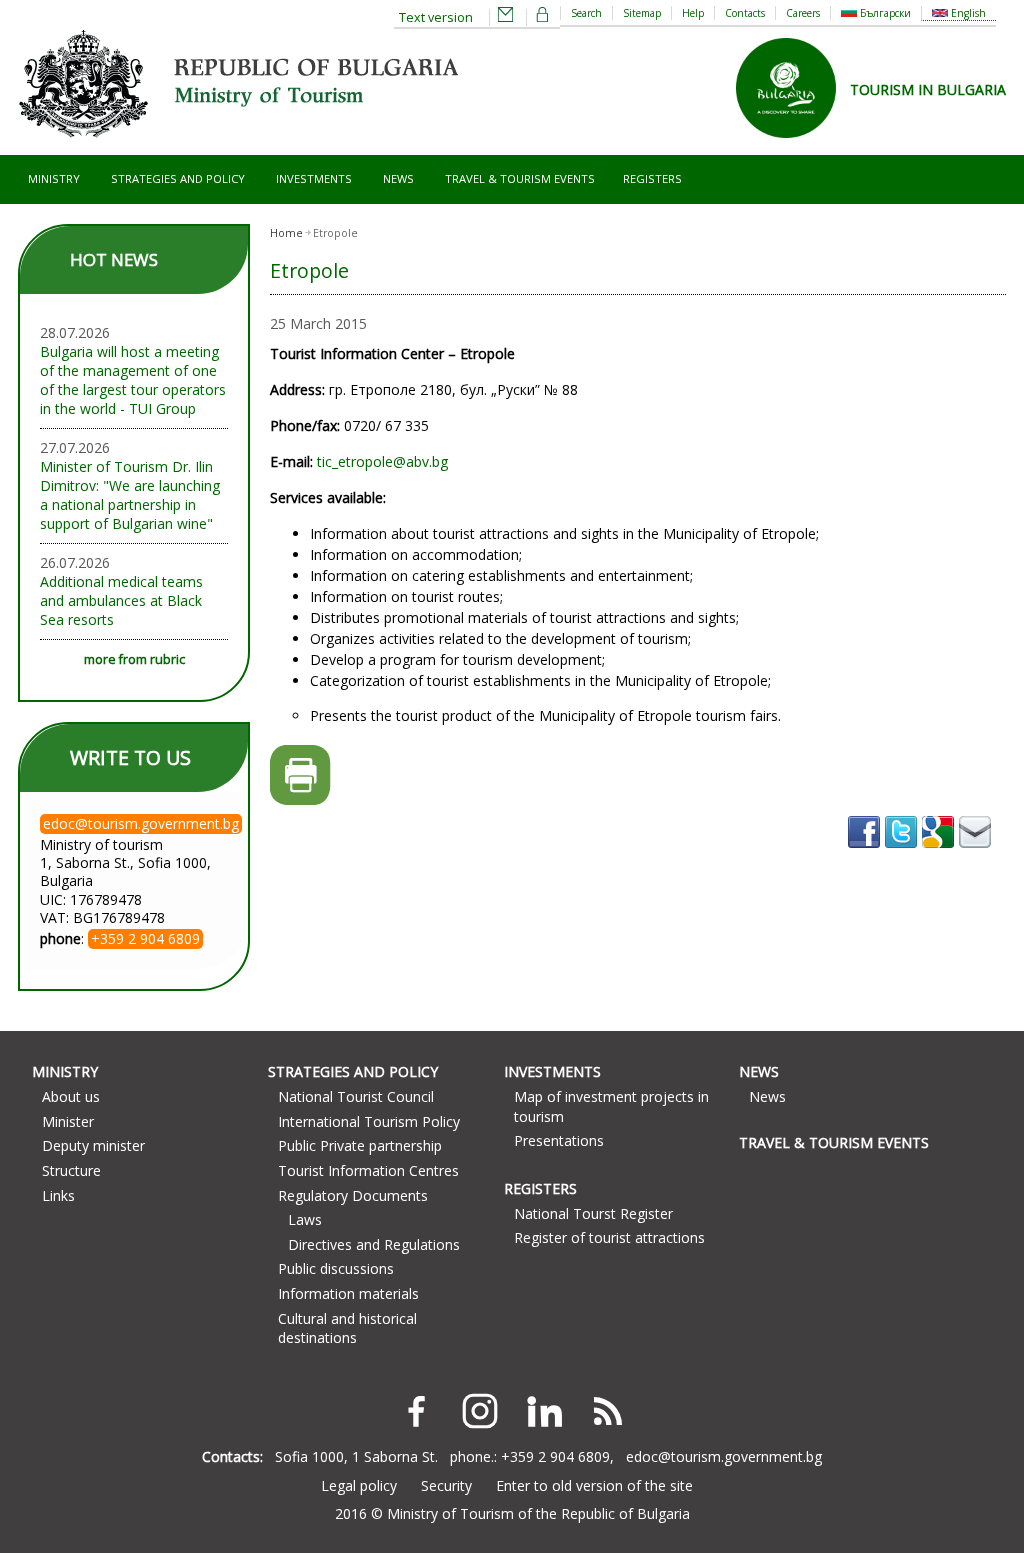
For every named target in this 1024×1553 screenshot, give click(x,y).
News (398, 178)
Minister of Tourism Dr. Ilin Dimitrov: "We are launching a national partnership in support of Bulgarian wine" (130, 495)
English (967, 13)
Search (586, 13)
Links (58, 1195)
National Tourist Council (356, 1096)
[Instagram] (480, 1411)
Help (693, 13)
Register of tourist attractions (609, 1237)
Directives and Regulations (374, 1244)
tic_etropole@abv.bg (382, 461)
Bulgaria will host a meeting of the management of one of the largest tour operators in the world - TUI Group (133, 380)
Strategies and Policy (178, 178)
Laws (305, 1219)
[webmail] (506, 17)
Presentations (559, 1140)
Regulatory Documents (353, 1195)
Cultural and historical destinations (347, 1328)
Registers (652, 178)
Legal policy (359, 1485)
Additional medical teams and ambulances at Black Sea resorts (121, 600)
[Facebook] (416, 1411)
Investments (314, 178)
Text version (436, 17)
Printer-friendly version (300, 775)
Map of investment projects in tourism (611, 1106)
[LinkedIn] (544, 1411)
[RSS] (608, 1411)
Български (884, 13)
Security (446, 1485)
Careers (803, 13)
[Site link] (793, 144)
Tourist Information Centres (368, 1170)
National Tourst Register (593, 1213)
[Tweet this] (903, 854)
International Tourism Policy (369, 1121)
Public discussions (336, 1268)
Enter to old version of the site (594, 1485)
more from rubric (134, 659)
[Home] (238, 145)
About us (71, 1096)
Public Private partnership (360, 1145)
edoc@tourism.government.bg (724, 1456)
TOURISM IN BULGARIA (928, 89)
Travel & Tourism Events (520, 178)
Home (286, 233)
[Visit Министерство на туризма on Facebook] (866, 854)
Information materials (348, 1293)
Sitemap (642, 13)
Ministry (54, 178)
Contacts (745, 13)
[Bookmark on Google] (940, 854)
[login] (543, 17)
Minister (68, 1121)
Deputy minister (93, 1145)
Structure (71, 1170)
